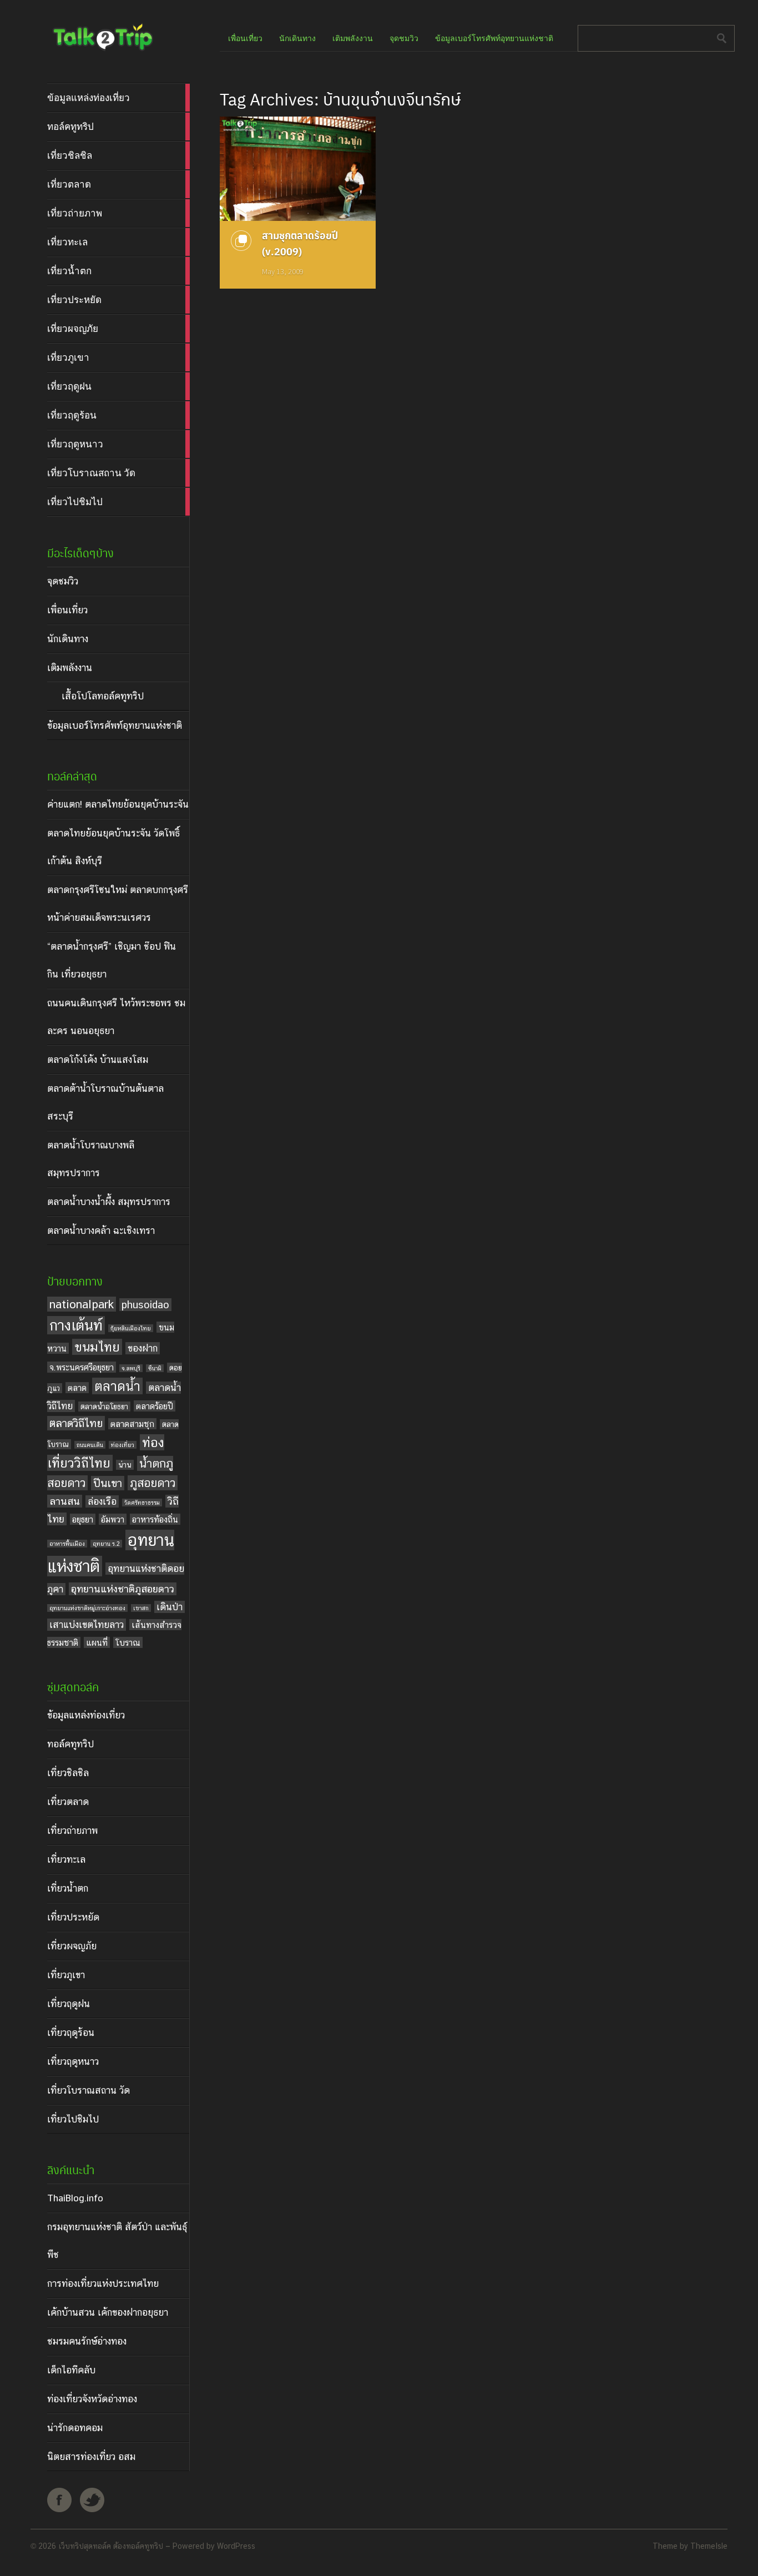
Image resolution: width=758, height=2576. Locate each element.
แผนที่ (97, 1642)
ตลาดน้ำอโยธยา (104, 1407)
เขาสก (141, 1608)
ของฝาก (143, 1348)
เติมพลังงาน (70, 668)
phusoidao (145, 1305)
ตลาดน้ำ (117, 1386)
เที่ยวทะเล (66, 1859)
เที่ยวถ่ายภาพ (72, 1831)
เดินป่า (170, 1607)
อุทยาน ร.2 (106, 1544)
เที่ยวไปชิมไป (73, 2119)
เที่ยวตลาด (68, 1802)
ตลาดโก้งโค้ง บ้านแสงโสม (98, 1060)
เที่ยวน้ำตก (68, 1888)
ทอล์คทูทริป (70, 1744)
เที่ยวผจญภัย (72, 1946)
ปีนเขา (108, 1483)
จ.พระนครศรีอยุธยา (82, 1367)
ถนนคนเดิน (90, 1445)
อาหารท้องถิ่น (155, 1519)
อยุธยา (83, 1519)
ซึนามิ (155, 1368)
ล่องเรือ (102, 1501)
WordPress (236, 2546)
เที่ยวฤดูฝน (69, 2004)
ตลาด (77, 1388)
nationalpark (82, 1304)
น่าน (125, 1465)
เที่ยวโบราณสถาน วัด (89, 2090)
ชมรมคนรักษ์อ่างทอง (87, 2341)
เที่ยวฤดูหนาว (73, 2061)
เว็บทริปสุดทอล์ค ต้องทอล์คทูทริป (111, 2546)
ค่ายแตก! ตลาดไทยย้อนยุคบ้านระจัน (118, 804)
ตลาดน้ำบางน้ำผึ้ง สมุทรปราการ (109, 1202)
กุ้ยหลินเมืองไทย (131, 1328)
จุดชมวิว (63, 581)
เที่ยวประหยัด (73, 1917)
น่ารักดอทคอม (75, 2428)
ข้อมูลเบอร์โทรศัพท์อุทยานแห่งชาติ (115, 725)
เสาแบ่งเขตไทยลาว (87, 1625)
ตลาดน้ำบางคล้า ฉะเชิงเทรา (101, 1231)
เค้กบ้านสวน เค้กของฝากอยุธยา (108, 2312)
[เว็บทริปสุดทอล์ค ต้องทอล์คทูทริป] (102, 52)
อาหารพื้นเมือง (67, 1544)
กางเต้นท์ (76, 1325)
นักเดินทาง (68, 639)
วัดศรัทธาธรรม (142, 1503)
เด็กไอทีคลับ (71, 2370)
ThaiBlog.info (75, 2198)
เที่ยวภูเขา (66, 1975)
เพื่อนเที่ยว (67, 610)
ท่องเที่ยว (123, 1445)
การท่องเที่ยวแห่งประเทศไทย (103, 2283)
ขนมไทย (97, 1347)
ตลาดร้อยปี (155, 1406)
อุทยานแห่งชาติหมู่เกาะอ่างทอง (87, 1608)
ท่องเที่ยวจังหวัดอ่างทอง (92, 2399)
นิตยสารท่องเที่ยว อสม (91, 2457)
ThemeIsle (709, 2546)
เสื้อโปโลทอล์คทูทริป (103, 696)
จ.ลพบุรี (131, 1368)
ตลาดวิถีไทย (76, 1423)
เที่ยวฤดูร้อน (71, 2033)
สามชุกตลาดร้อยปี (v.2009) (300, 243)
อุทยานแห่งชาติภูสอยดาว (123, 1589)
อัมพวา (113, 1519)
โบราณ (128, 1642)
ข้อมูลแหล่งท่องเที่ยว (86, 1715)
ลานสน (65, 1501)
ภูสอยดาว (153, 1483)
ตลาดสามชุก (132, 1424)
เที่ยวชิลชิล (68, 1773)
